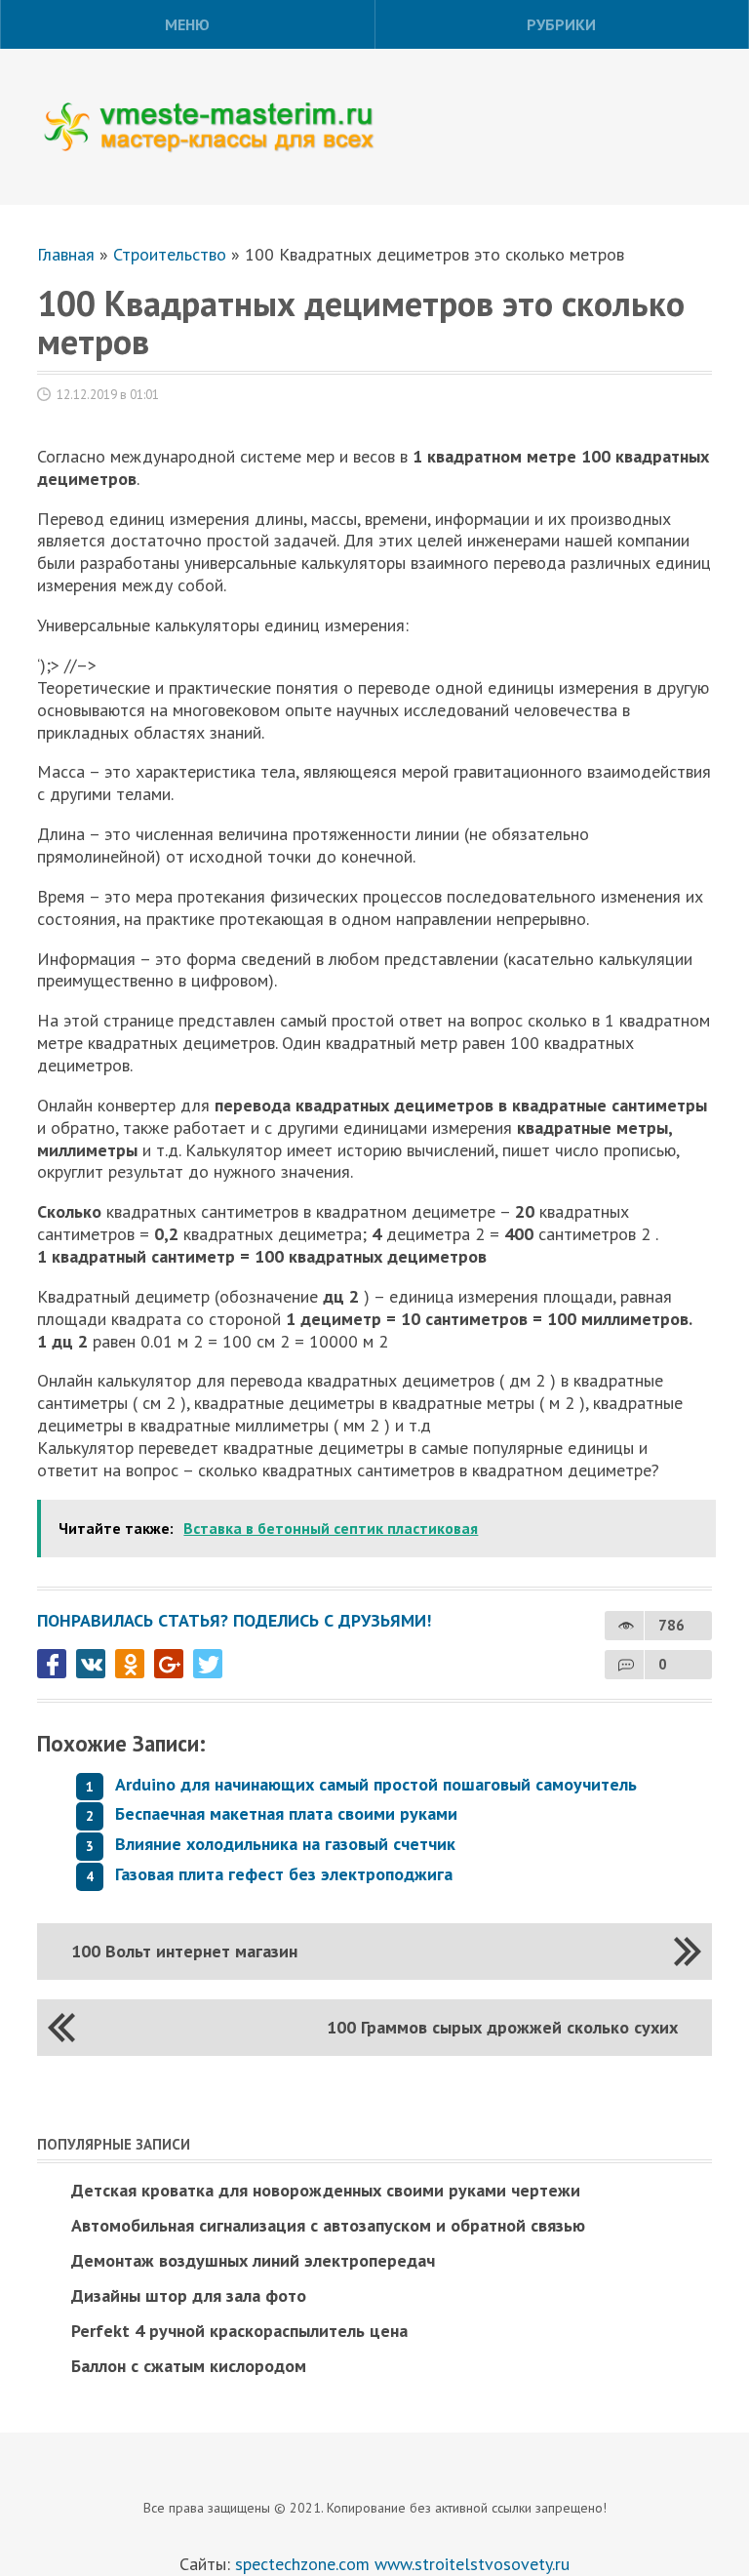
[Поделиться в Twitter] (208, 1664)
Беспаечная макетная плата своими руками (286, 1813)
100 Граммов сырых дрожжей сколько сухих (502, 2027)
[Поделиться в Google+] (169, 1664)
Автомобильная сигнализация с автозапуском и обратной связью (328, 2225)
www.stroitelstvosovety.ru (472, 2564)
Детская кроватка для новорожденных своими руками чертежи (326, 2190)
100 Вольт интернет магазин (184, 1951)
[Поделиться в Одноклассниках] (130, 1664)
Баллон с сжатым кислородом (189, 2366)
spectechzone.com (302, 2564)
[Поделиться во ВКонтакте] (91, 1664)
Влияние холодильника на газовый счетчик (285, 1844)
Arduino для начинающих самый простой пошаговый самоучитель (376, 1784)
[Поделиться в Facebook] (52, 1664)
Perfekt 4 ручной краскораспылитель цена (239, 2331)
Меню (187, 24)
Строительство (170, 254)
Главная (66, 254)
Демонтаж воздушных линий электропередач (253, 2260)
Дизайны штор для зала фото (189, 2295)
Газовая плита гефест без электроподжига (284, 1874)
